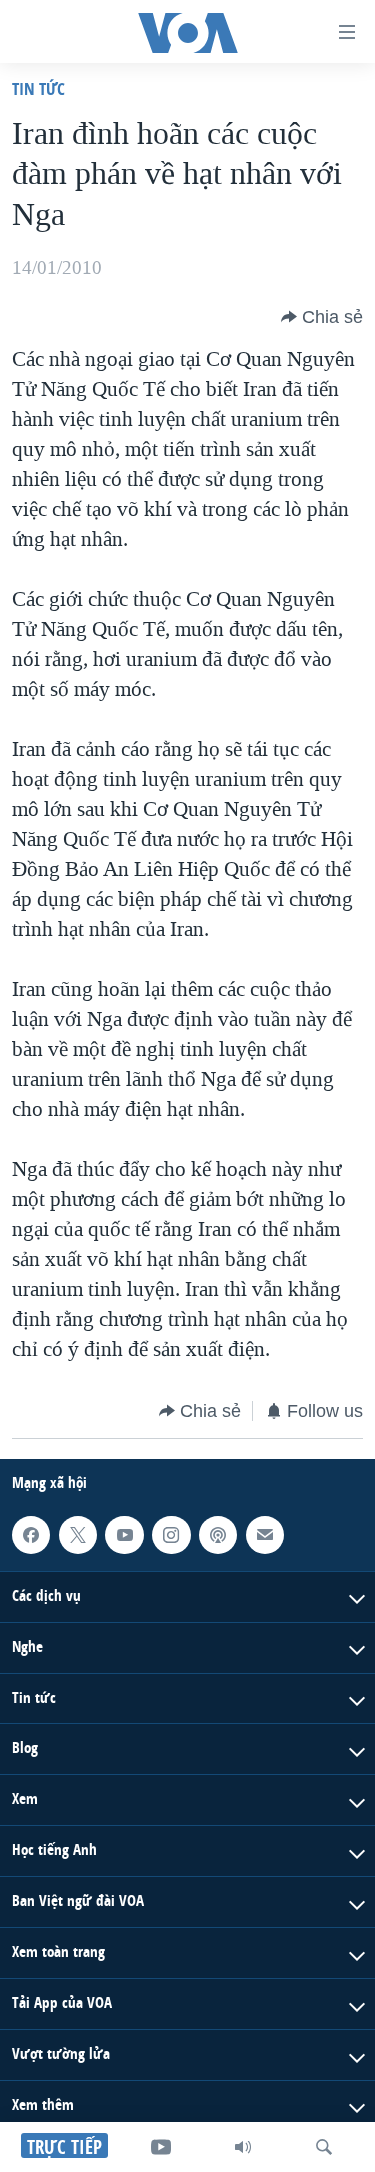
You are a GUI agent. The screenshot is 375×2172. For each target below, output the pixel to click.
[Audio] (243, 2147)
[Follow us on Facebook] (31, 1535)
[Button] (322, 317)
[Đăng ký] (265, 1535)
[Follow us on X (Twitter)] (78, 1535)
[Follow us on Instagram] (171, 1535)
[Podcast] (218, 1535)
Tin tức (38, 88)
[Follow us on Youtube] (124, 1535)
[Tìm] (324, 2147)
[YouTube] (161, 2147)
